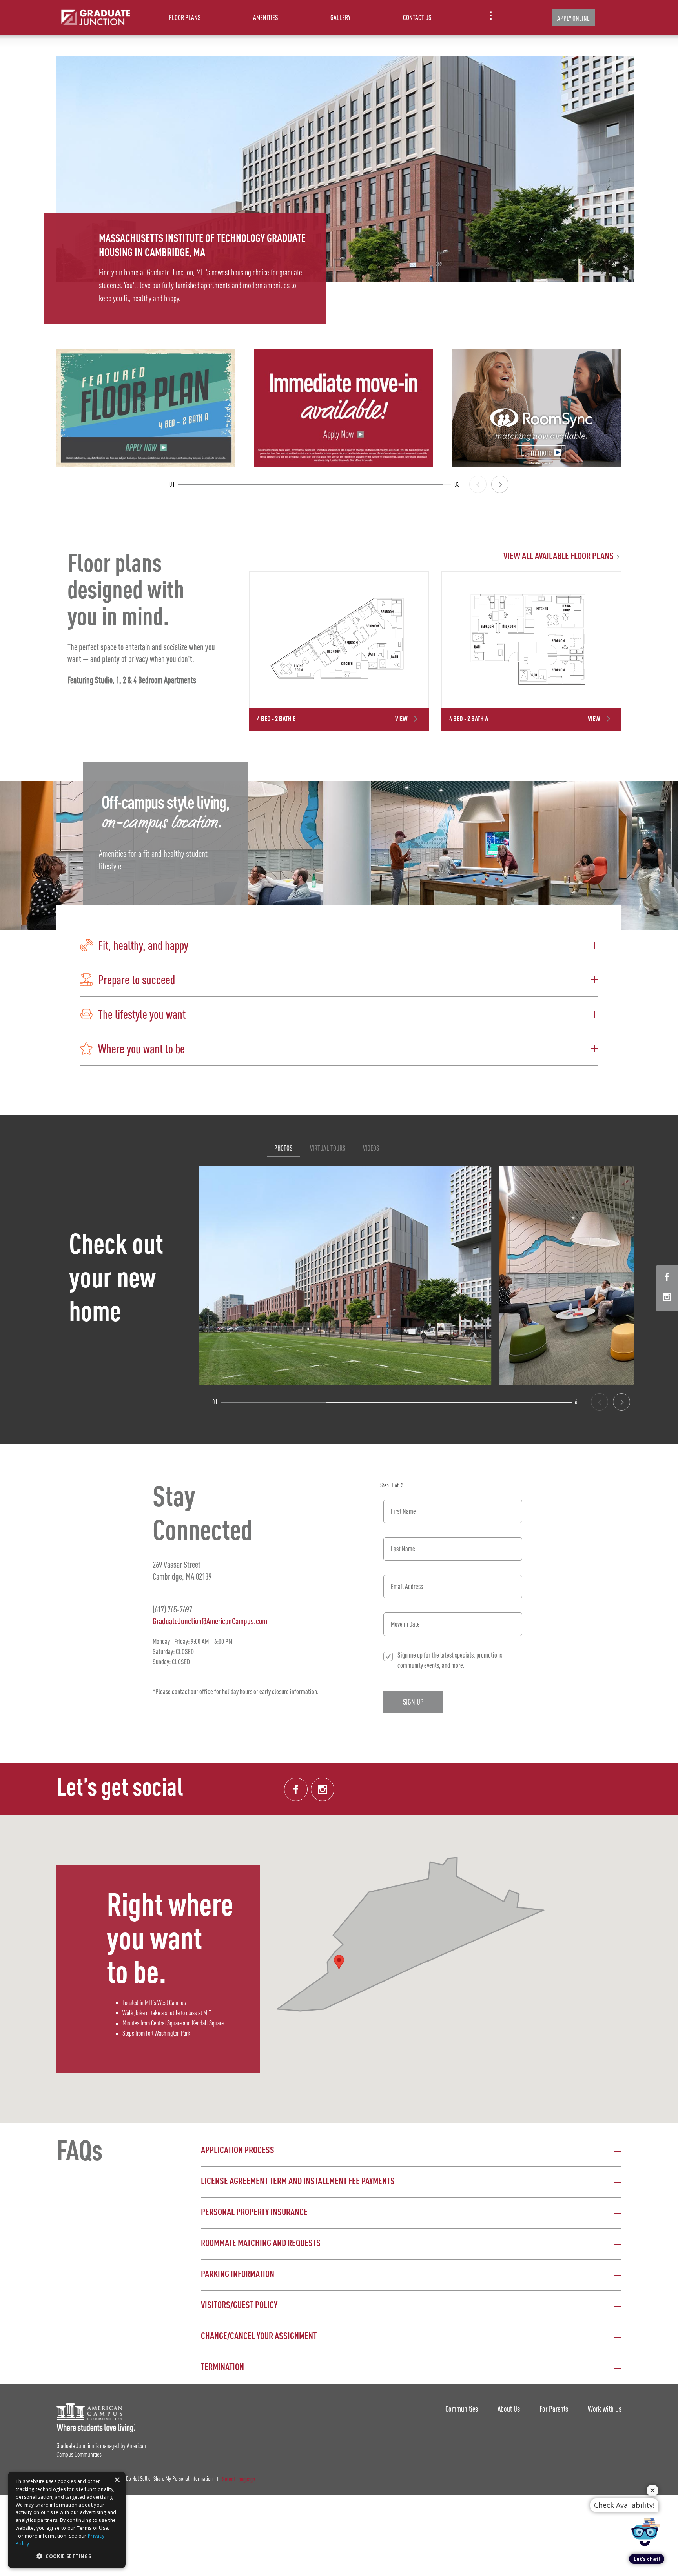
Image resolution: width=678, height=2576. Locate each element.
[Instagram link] (323, 1789)
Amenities (266, 17)
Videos (371, 1148)
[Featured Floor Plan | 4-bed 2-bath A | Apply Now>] (146, 408)
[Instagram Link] (667, 1298)
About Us (509, 2409)
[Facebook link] (296, 1789)
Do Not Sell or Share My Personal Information (169, 2479)
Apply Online (573, 18)
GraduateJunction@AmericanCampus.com (210, 1621)
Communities (462, 2409)
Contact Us (417, 17)
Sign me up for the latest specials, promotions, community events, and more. (451, 1660)
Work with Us (605, 2409)
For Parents (554, 2409)
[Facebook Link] (667, 1278)
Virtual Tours (328, 1148)
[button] (339, 945)
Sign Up (413, 1702)
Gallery (340, 17)
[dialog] (67, 2520)
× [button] (117, 2480)
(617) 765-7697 (172, 1609)
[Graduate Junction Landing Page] (96, 18)
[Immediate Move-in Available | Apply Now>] (344, 408)
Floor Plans (185, 17)
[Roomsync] (541, 408)
